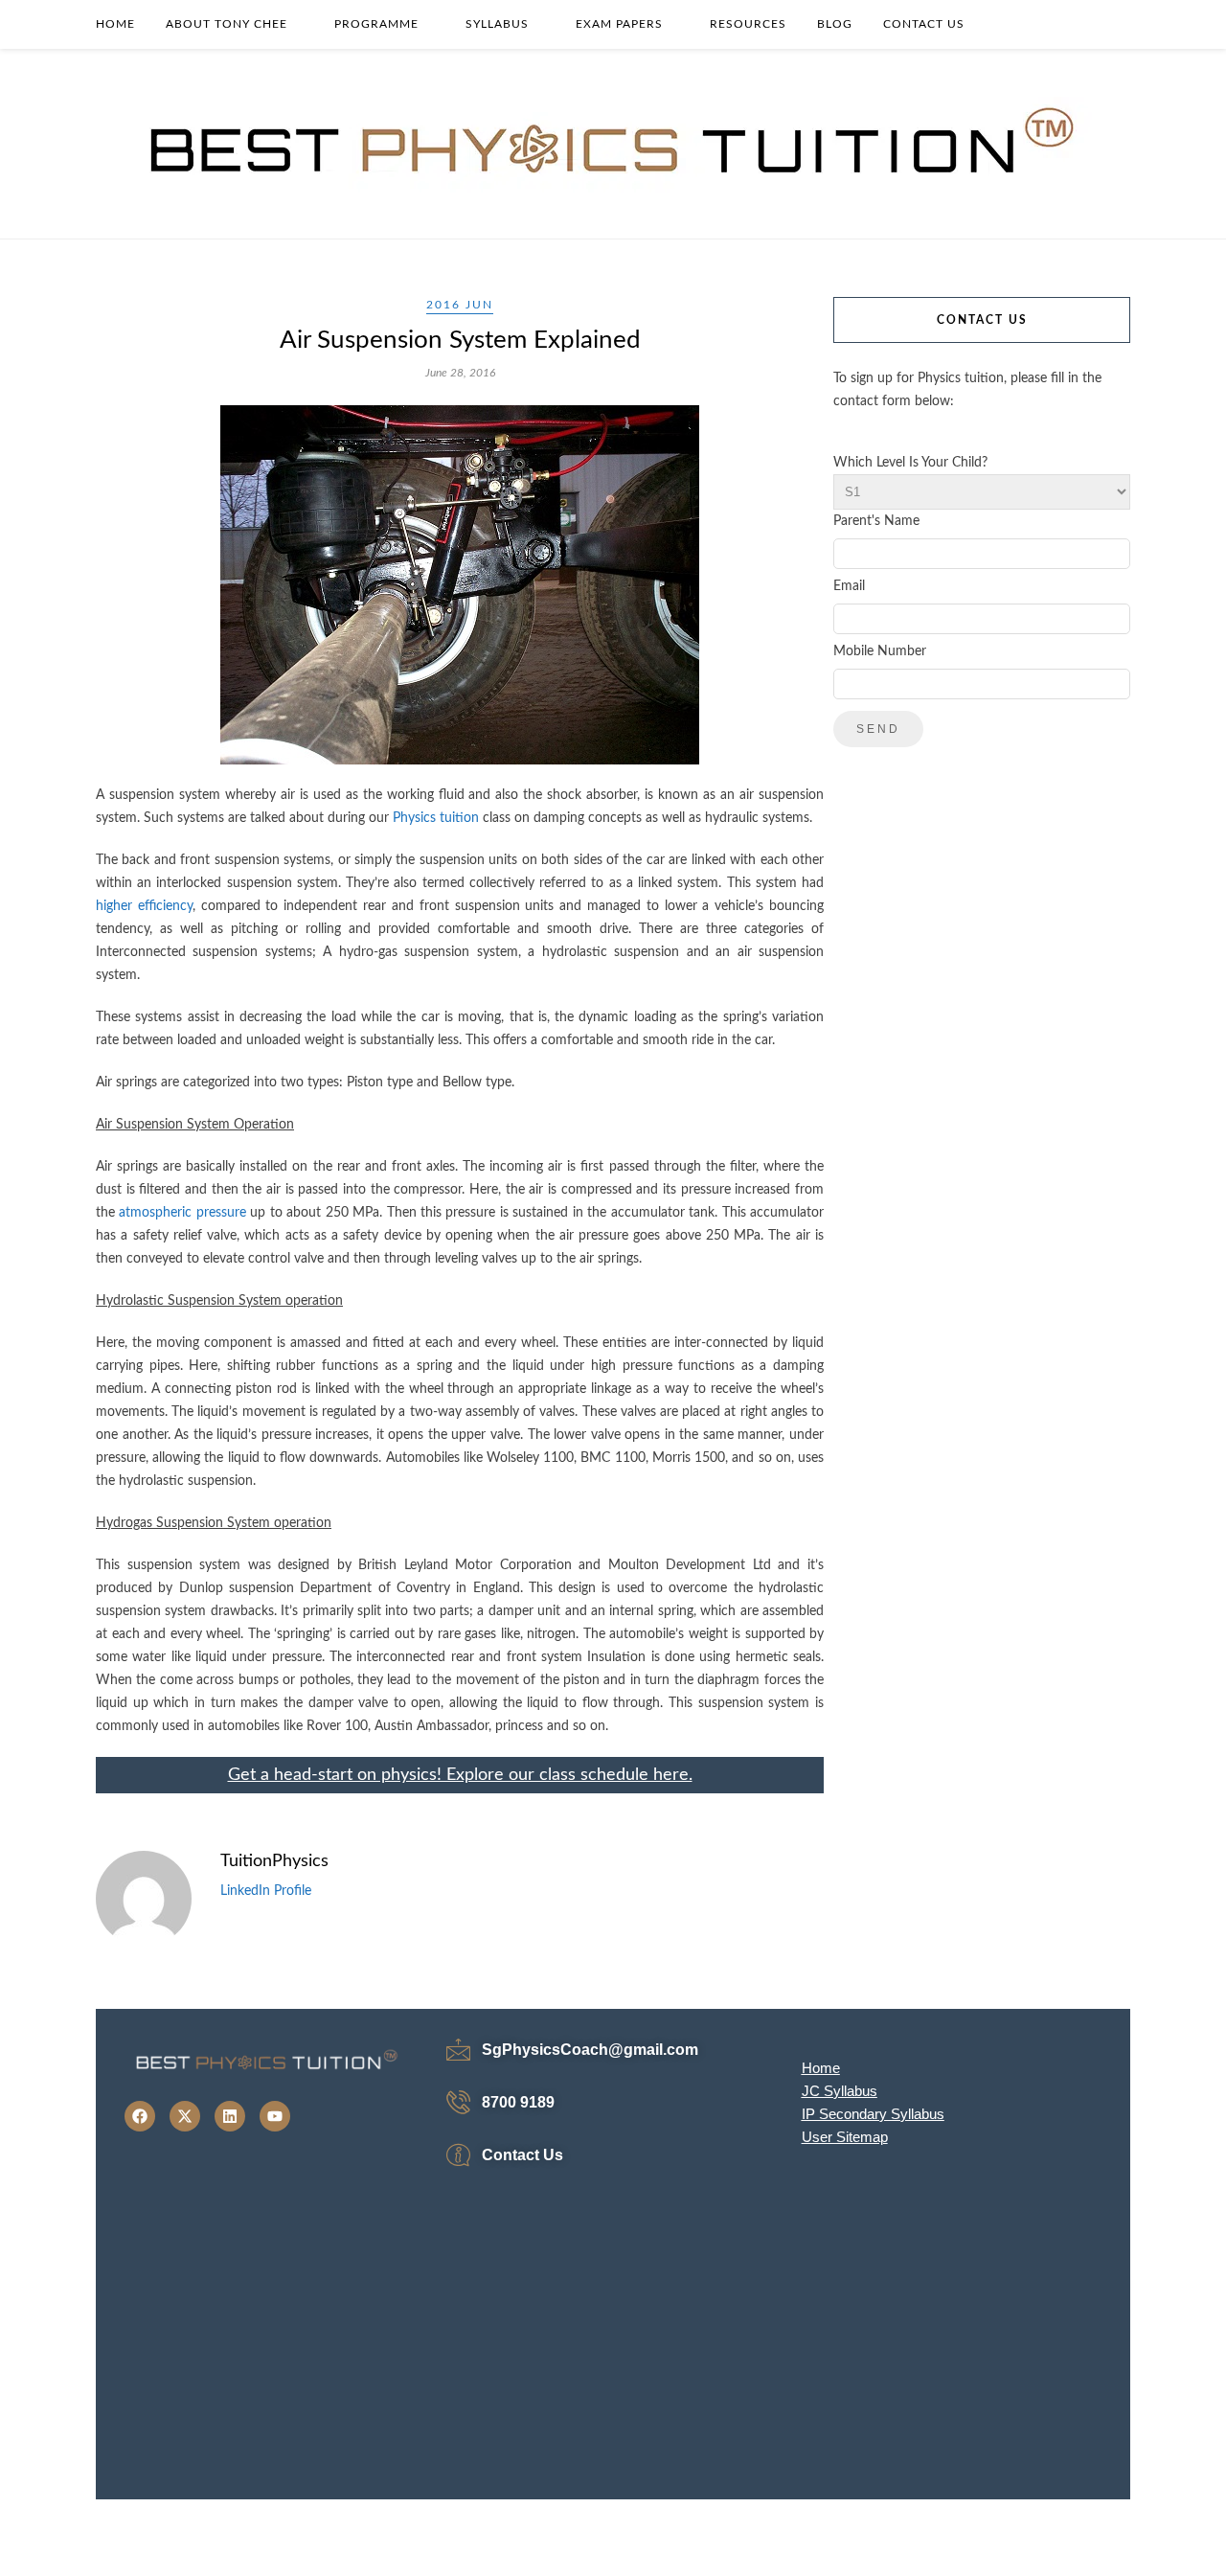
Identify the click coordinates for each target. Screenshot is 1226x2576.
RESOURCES (748, 24)
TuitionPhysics (274, 1861)
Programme (376, 24)
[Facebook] (140, 2116)
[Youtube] (275, 2116)
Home (115, 24)
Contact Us (924, 24)
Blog (835, 24)
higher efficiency (144, 906)
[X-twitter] (185, 2116)
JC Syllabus (840, 2091)
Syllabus (497, 24)
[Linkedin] (230, 2116)
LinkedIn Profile (266, 1891)
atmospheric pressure (182, 1213)
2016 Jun (460, 305)
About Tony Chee (227, 24)
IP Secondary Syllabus (873, 2114)
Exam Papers (619, 24)
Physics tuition (436, 818)
